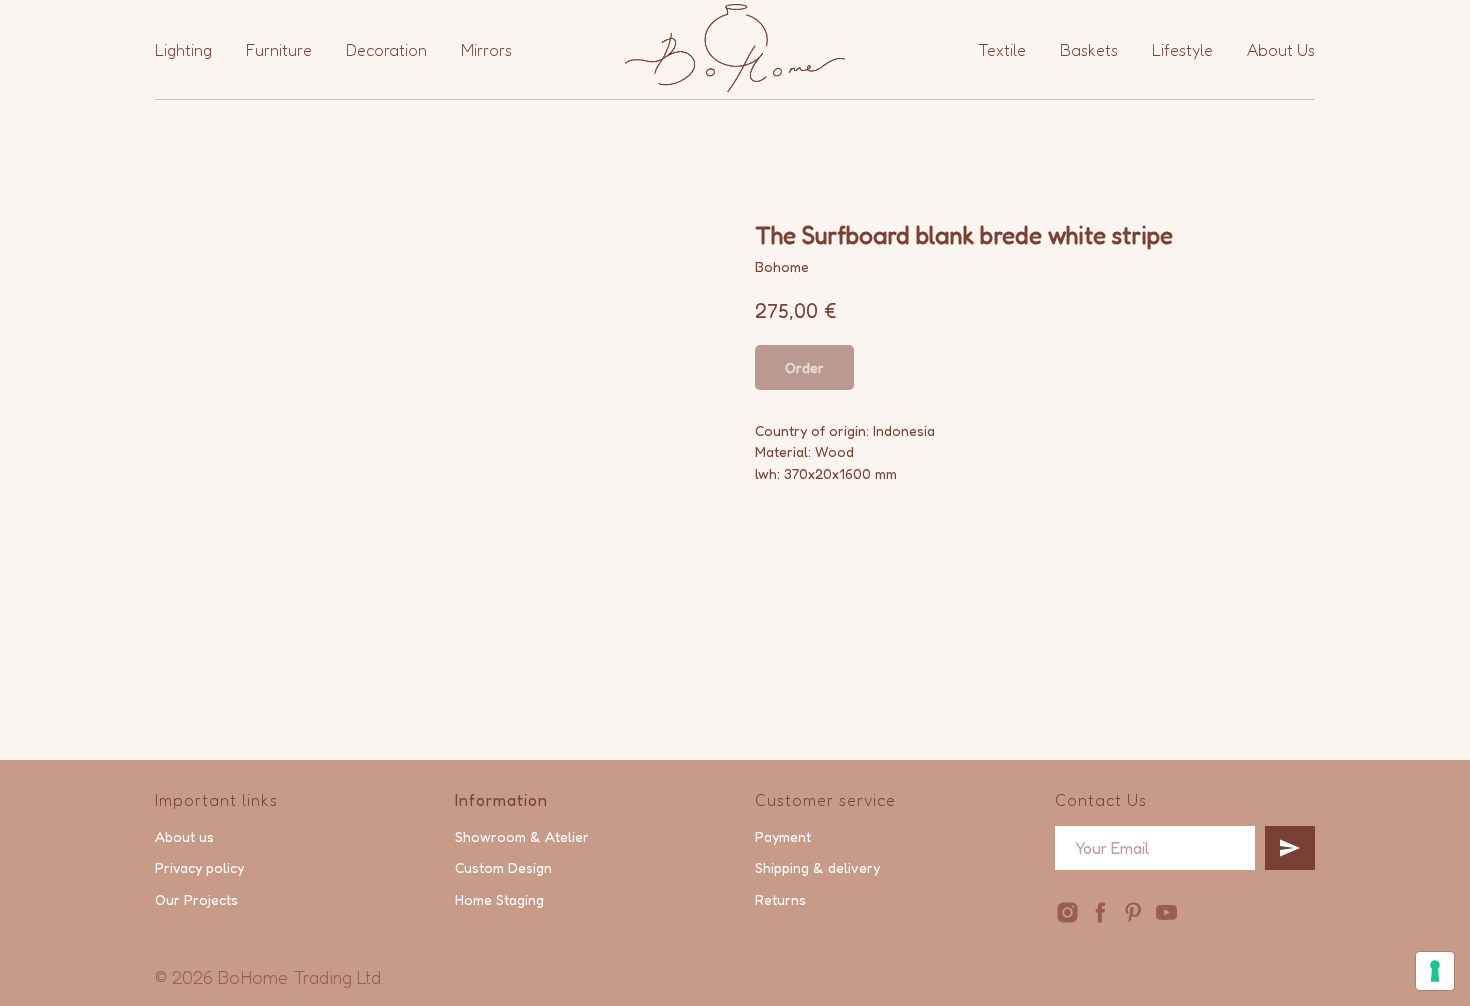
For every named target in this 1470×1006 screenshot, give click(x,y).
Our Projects (196, 899)
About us (184, 836)
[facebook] (1100, 912)
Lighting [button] (183, 50)
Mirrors (486, 50)
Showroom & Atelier (522, 836)
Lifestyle (1182, 50)
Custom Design (503, 867)
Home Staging (499, 899)
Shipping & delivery (817, 867)
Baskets (1089, 50)
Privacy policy (199, 867)
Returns (780, 899)
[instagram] (1067, 912)
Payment (783, 836)
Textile (1002, 50)
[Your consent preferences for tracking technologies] (1435, 971)
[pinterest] (1133, 912)
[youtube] (1166, 912)
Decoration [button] (386, 50)
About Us (1281, 50)
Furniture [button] (279, 50)
